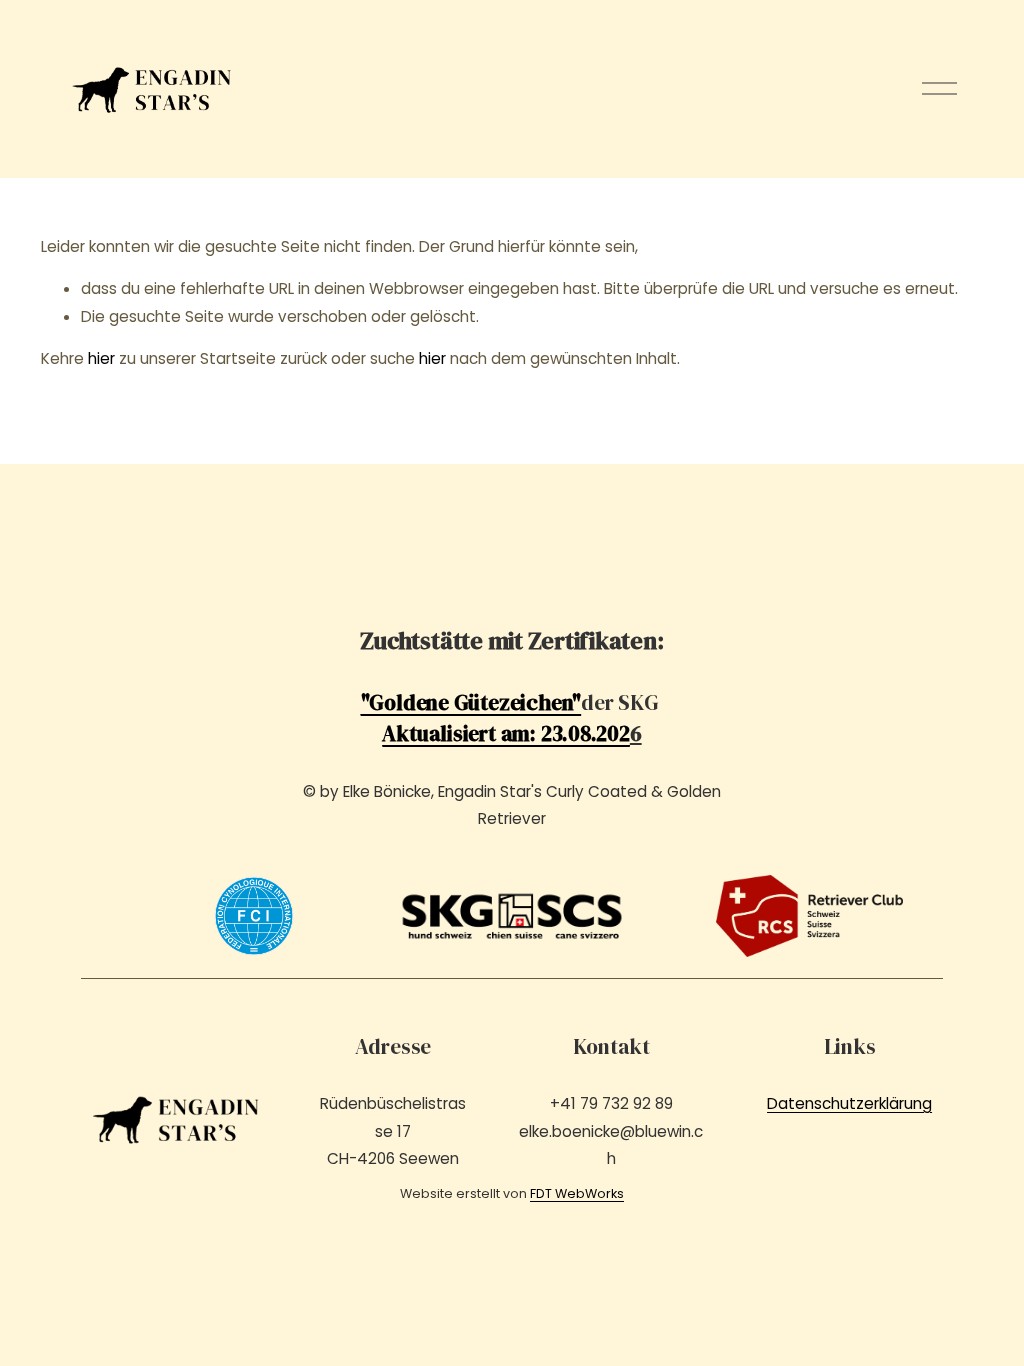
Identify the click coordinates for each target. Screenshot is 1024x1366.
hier (101, 358)
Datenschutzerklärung (849, 1103)
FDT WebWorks (577, 1193)
